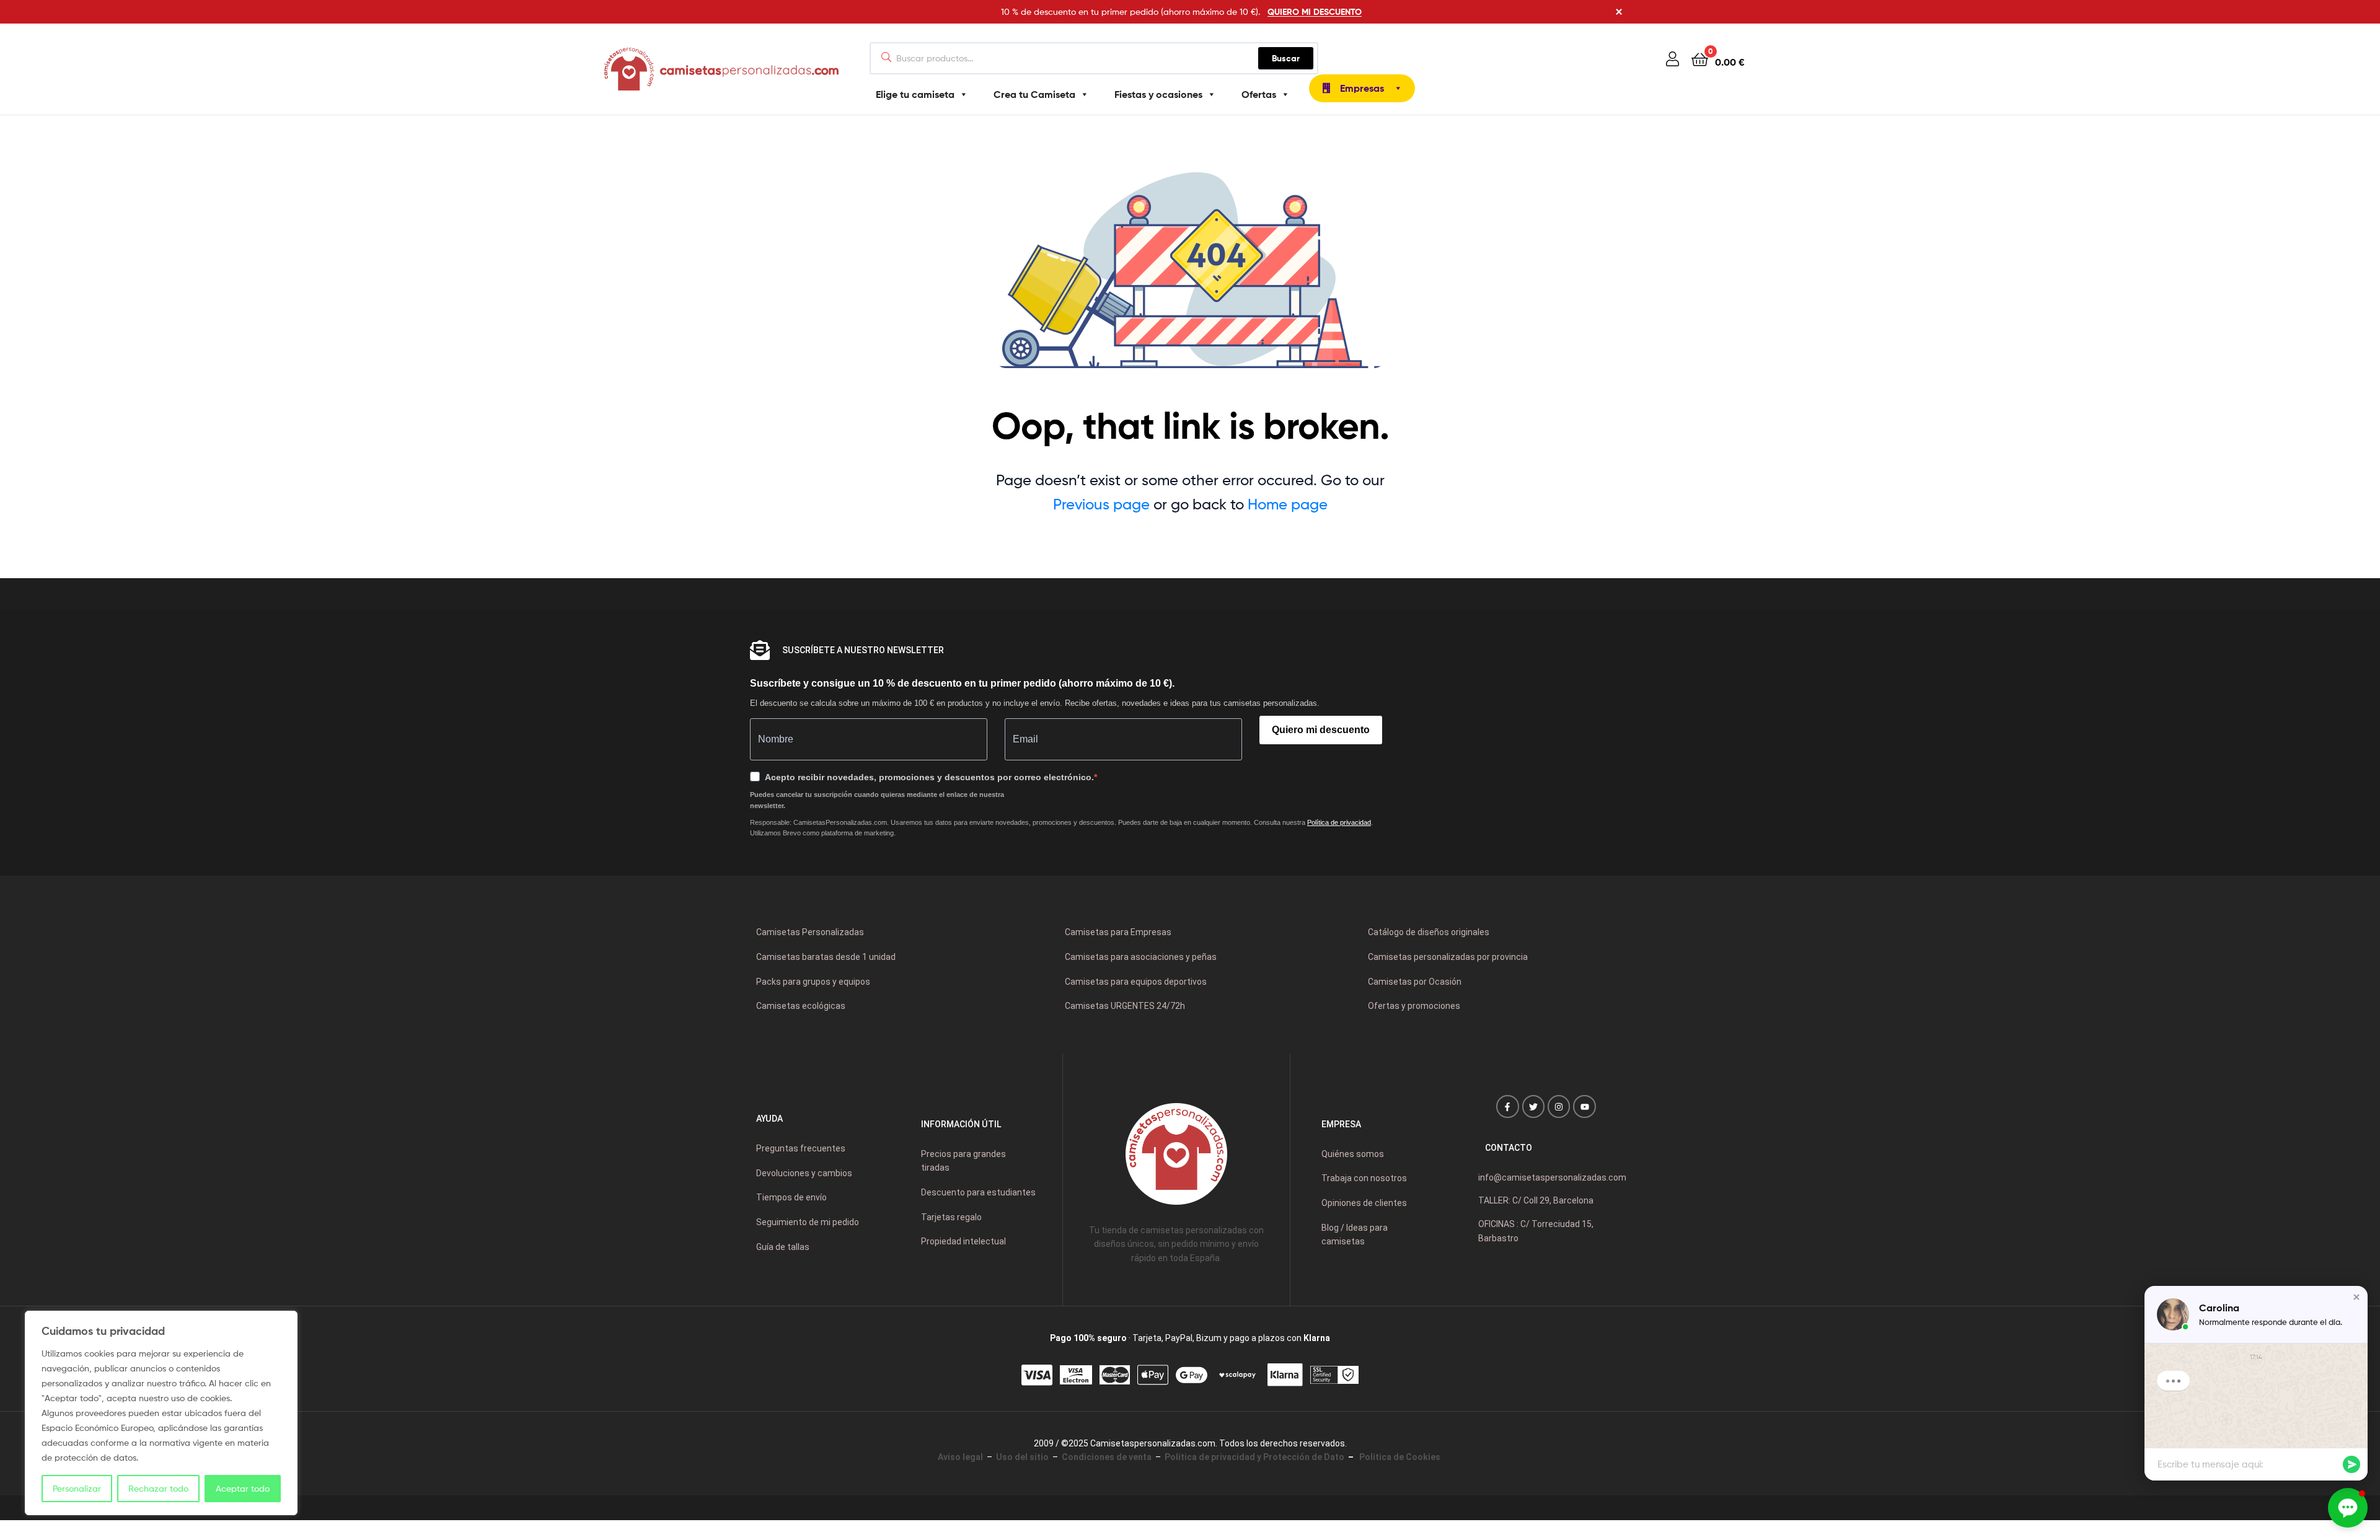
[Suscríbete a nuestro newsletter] (760, 650)
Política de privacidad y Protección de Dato (1254, 1457)
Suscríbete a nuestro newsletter (863, 650)
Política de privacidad (1339, 822)
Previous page (1101, 504)
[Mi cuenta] (1673, 59)
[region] (161, 1413)
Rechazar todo (158, 1488)
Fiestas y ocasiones (1158, 94)
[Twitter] (1533, 1106)
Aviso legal (960, 1457)
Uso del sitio (1022, 1457)
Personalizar (77, 1488)
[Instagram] (1559, 1106)
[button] (2356, 1297)
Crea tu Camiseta (1034, 94)
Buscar (1293, 55)
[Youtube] (1584, 1106)
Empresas (1362, 88)
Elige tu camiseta (915, 94)
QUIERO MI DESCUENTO (1315, 12)
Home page (1288, 504)
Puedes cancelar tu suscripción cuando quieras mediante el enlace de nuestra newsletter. (877, 800)
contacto (1509, 1148)
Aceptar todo (243, 1488)
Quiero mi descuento (1321, 730)
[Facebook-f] (1507, 1106)
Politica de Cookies (1398, 1457)
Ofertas (1259, 94)
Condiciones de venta (1107, 1457)
